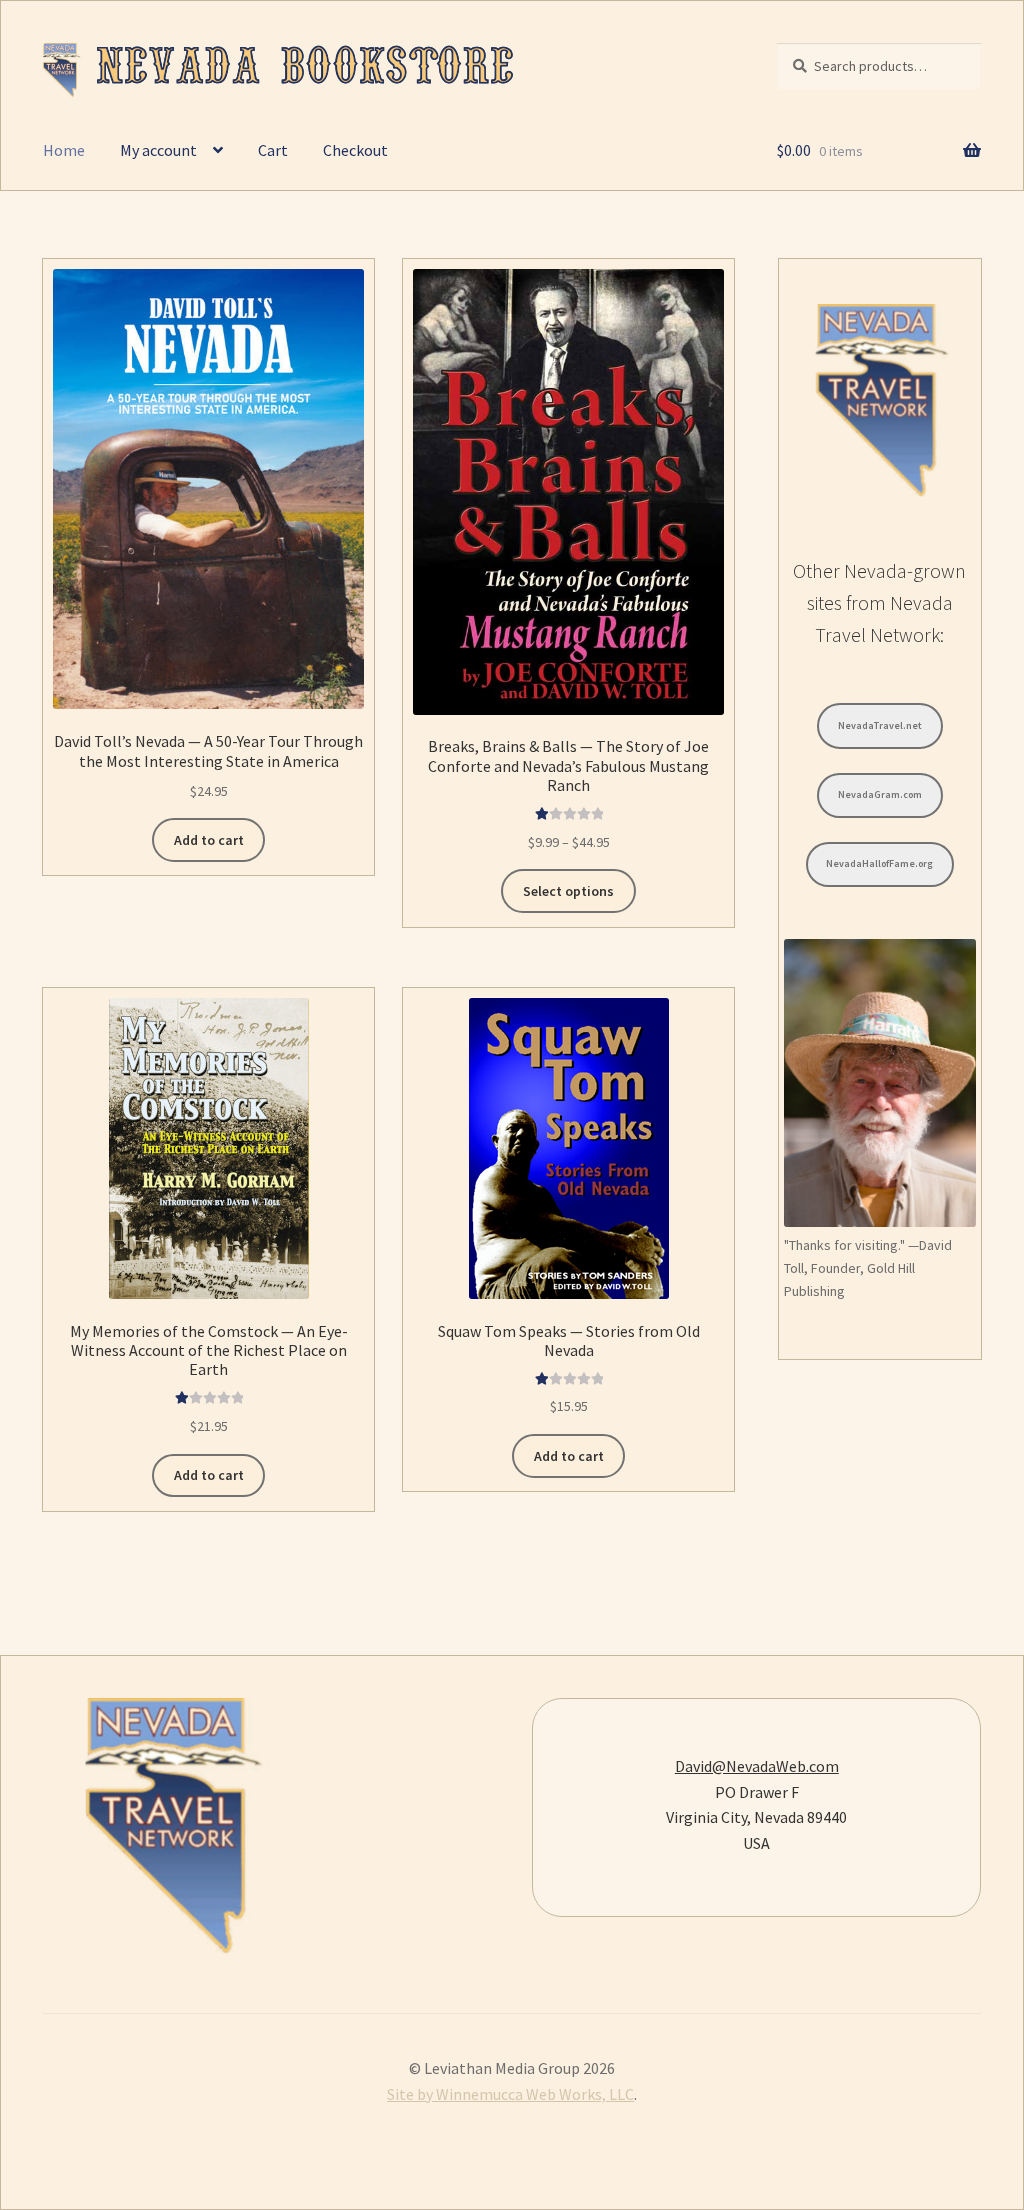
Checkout (355, 150)
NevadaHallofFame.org (879, 863)
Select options (568, 891)
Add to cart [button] (209, 840)
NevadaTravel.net (880, 725)
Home (64, 150)
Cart (273, 150)
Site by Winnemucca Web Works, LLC (510, 2094)
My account (158, 150)
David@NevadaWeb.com (757, 1766)
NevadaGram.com (880, 794)
